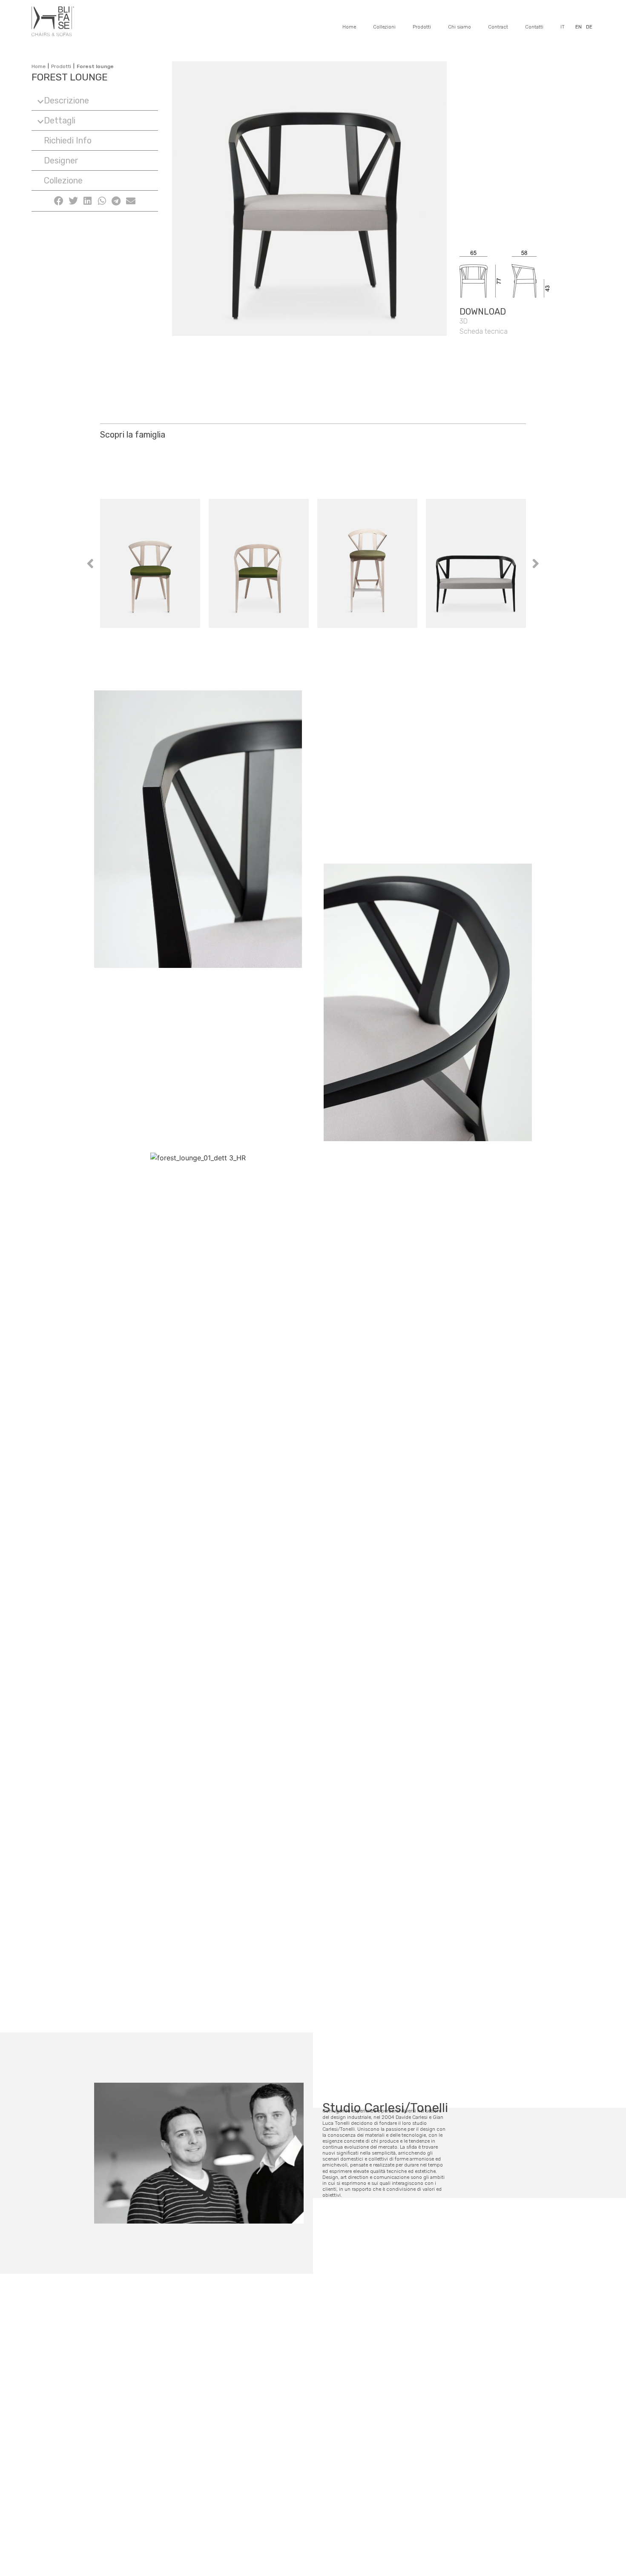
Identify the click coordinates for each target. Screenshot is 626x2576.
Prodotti (422, 27)
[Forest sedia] (150, 563)
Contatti (534, 27)
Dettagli (60, 120)
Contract (498, 27)
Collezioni (384, 27)
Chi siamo (459, 27)
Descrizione (66, 100)
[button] (95, 101)
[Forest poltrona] (259, 563)
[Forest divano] (476, 563)
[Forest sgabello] (367, 563)
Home (349, 27)
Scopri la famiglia (133, 435)
